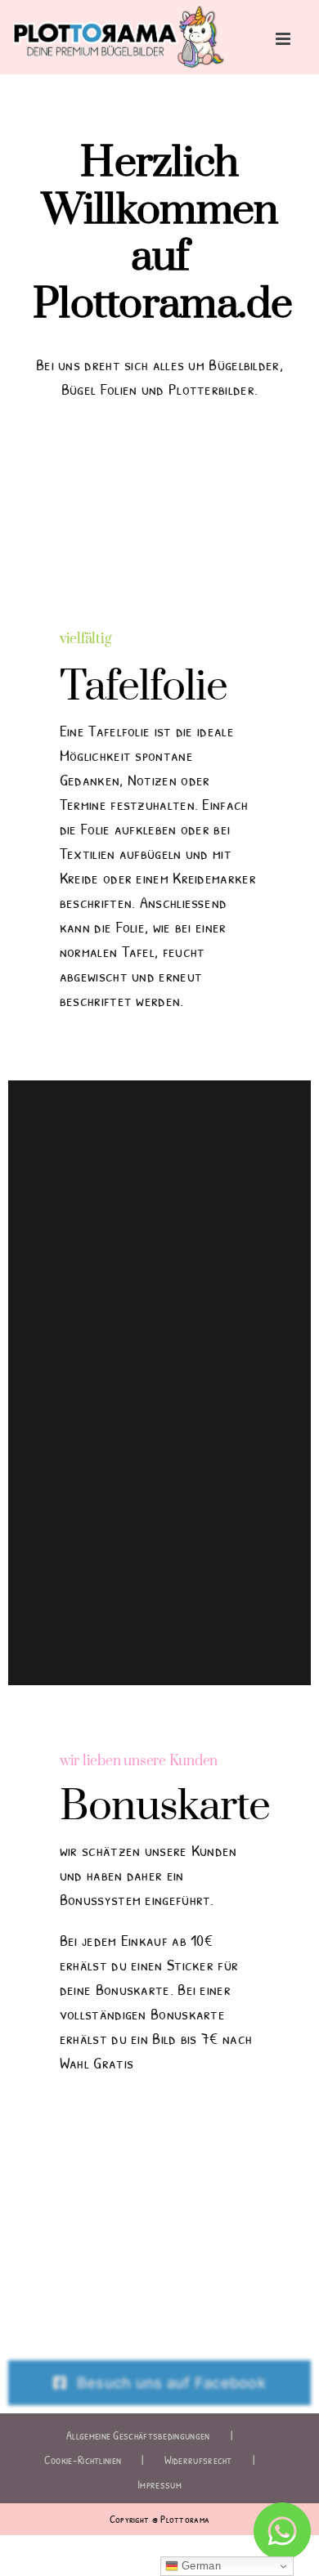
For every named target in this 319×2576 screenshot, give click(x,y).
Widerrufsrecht (198, 2460)
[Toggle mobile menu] (284, 39)
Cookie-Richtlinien (83, 2460)
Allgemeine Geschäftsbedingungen (138, 2435)
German (200, 2566)
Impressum (159, 2484)
